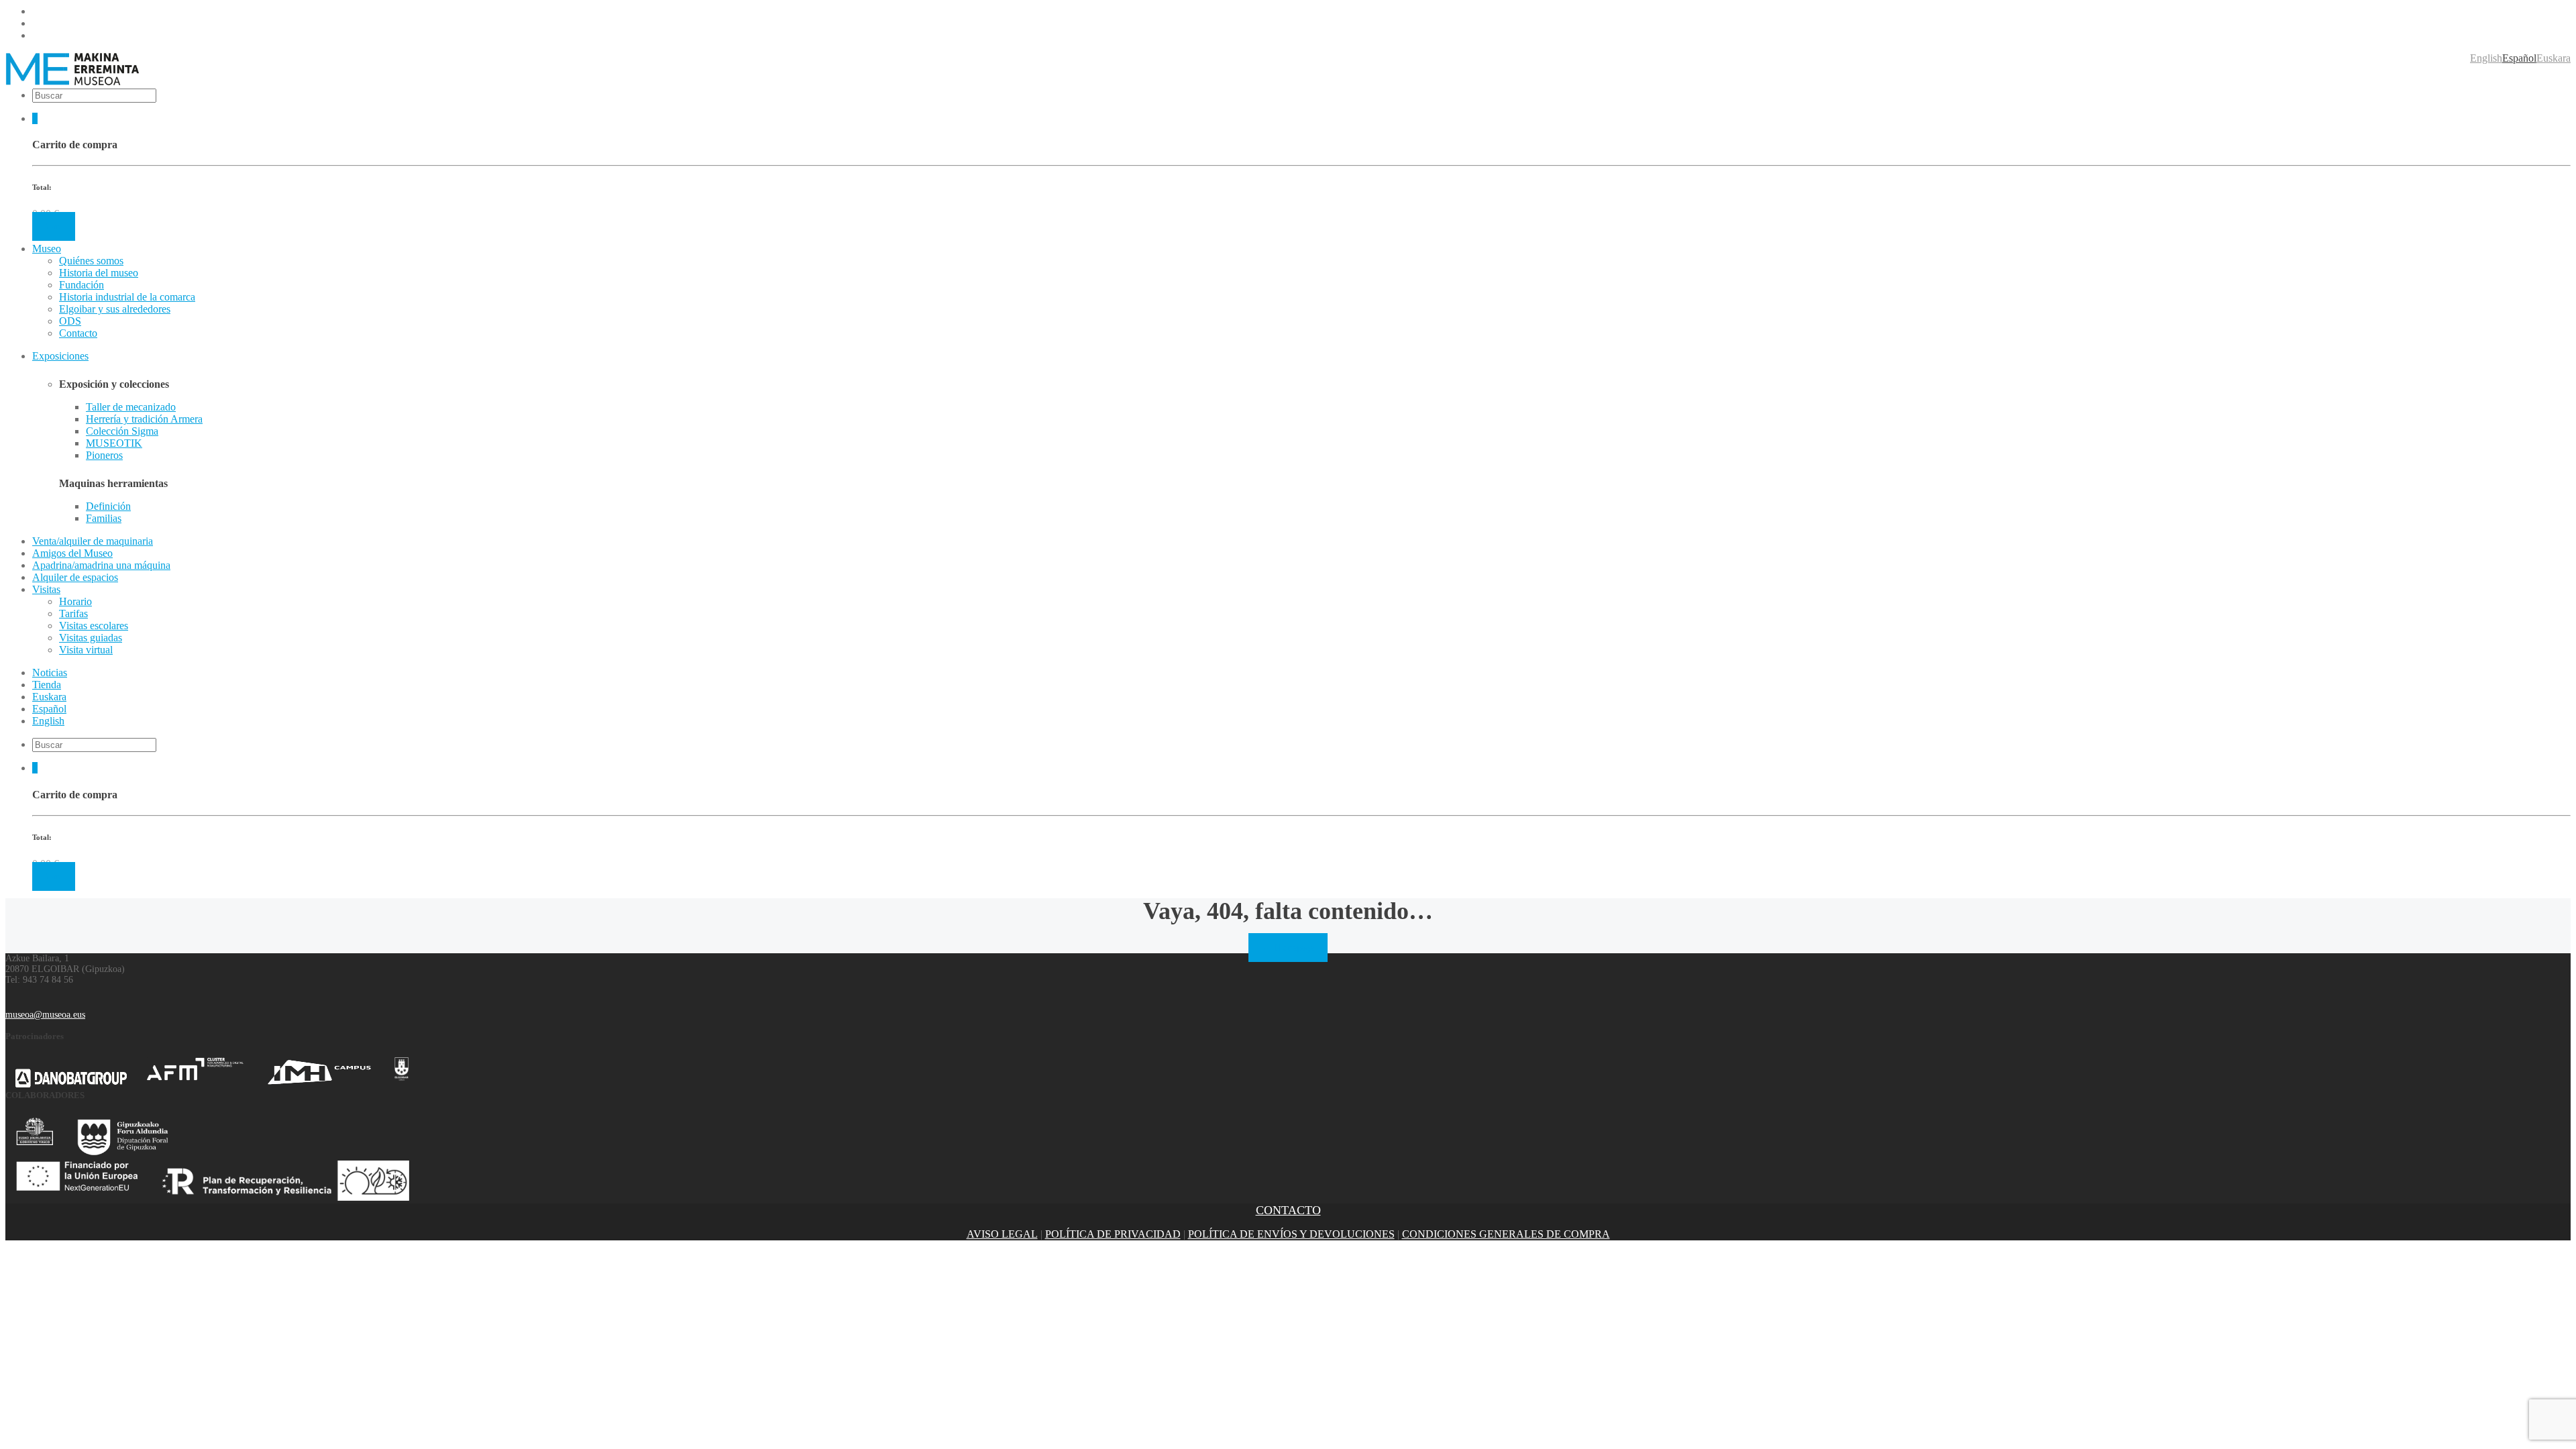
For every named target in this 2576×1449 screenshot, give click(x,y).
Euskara (2554, 58)
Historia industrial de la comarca (127, 297)
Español (2519, 58)
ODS (70, 321)
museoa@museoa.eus (45, 1015)
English (2486, 58)
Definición (108, 506)
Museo (47, 249)
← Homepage (1288, 948)
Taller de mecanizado (131, 407)
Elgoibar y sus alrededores (115, 309)
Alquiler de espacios (75, 577)
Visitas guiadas (91, 638)
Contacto (78, 333)
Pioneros (104, 455)
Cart (54, 226)
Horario (75, 601)
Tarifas (73, 613)
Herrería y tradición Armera (144, 419)
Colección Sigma (122, 431)
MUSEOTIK (114, 443)
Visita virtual (86, 650)
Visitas (46, 589)
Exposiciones (60, 356)
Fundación (82, 285)
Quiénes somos (91, 261)
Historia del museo (99, 273)
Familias (104, 518)
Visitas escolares (94, 626)
